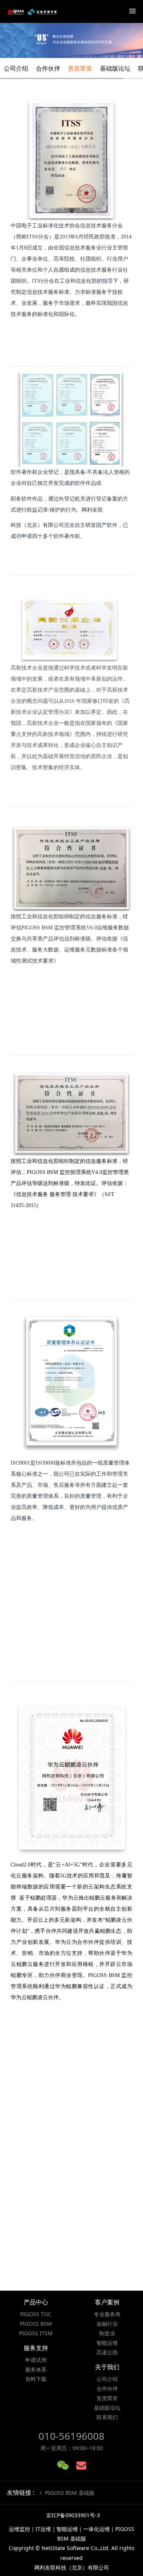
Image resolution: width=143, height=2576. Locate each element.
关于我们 (107, 2367)
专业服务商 (107, 2314)
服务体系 (36, 2369)
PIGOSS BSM (36, 2324)
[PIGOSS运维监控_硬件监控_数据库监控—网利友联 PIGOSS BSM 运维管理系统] (32, 11)
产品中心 (36, 2302)
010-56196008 (71, 2436)
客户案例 (107, 2302)
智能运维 (107, 2343)
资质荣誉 (80, 68)
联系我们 (107, 2417)
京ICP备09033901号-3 (73, 2515)
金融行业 (107, 2324)
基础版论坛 (115, 68)
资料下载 (36, 2379)
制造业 (107, 2333)
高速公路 (107, 2352)
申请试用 (36, 2360)
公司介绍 (16, 68)
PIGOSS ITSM (36, 2333)
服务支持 (36, 2348)
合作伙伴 (48, 68)
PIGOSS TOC (36, 2314)
